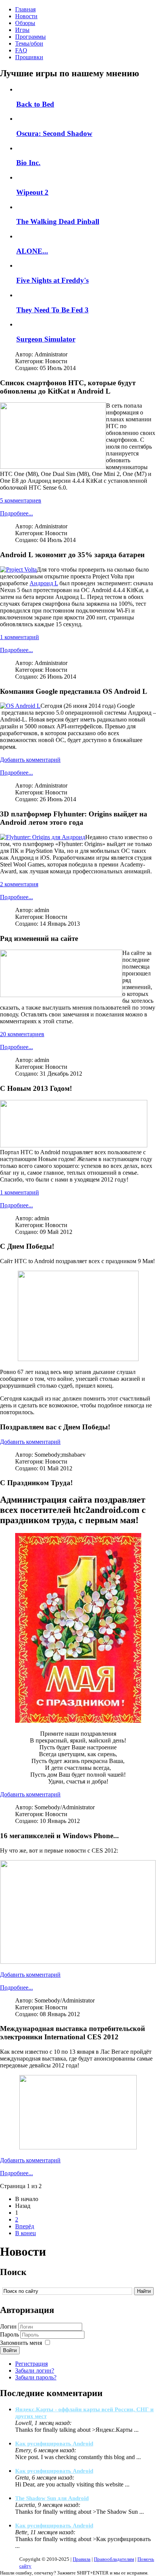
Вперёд (25, 2226)
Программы (30, 37)
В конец (26, 2233)
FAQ (21, 50)
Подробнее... (16, 513)
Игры (22, 30)
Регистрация (31, 2364)
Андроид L (44, 583)
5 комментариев (21, 500)
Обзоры (25, 23)
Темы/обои (29, 43)
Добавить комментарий (30, 760)
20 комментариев (22, 1034)
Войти (10, 2350)
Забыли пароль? (36, 2377)
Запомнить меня (21, 2343)
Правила (82, 2559)
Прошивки (29, 57)
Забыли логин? (35, 2370)
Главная (25, 9)
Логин (8, 2326)
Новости (26, 16)
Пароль (9, 2334)
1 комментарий (19, 637)
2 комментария (19, 884)
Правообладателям (114, 2559)
